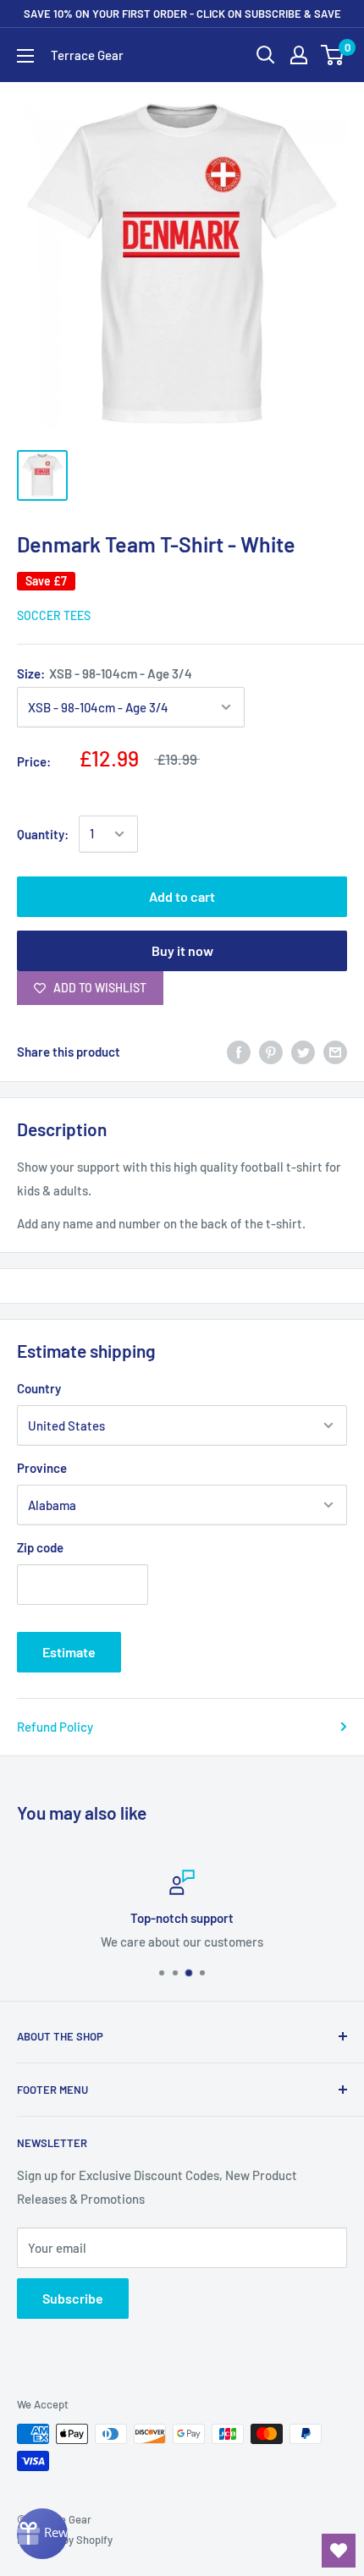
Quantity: (43, 834)
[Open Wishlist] (339, 2551)
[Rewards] (42, 2534)
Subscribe (73, 2298)
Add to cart (182, 896)
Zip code (40, 1547)
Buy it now (182, 950)
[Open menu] (25, 56)
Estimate (69, 1652)
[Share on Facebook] (239, 1052)
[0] (333, 55)
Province (42, 1468)
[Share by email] (335, 1052)
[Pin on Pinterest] (271, 1052)
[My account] (299, 55)
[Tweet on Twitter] (303, 1052)
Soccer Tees (54, 615)
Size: (105, 673)
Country (39, 1388)
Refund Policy (55, 1727)
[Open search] (266, 55)
